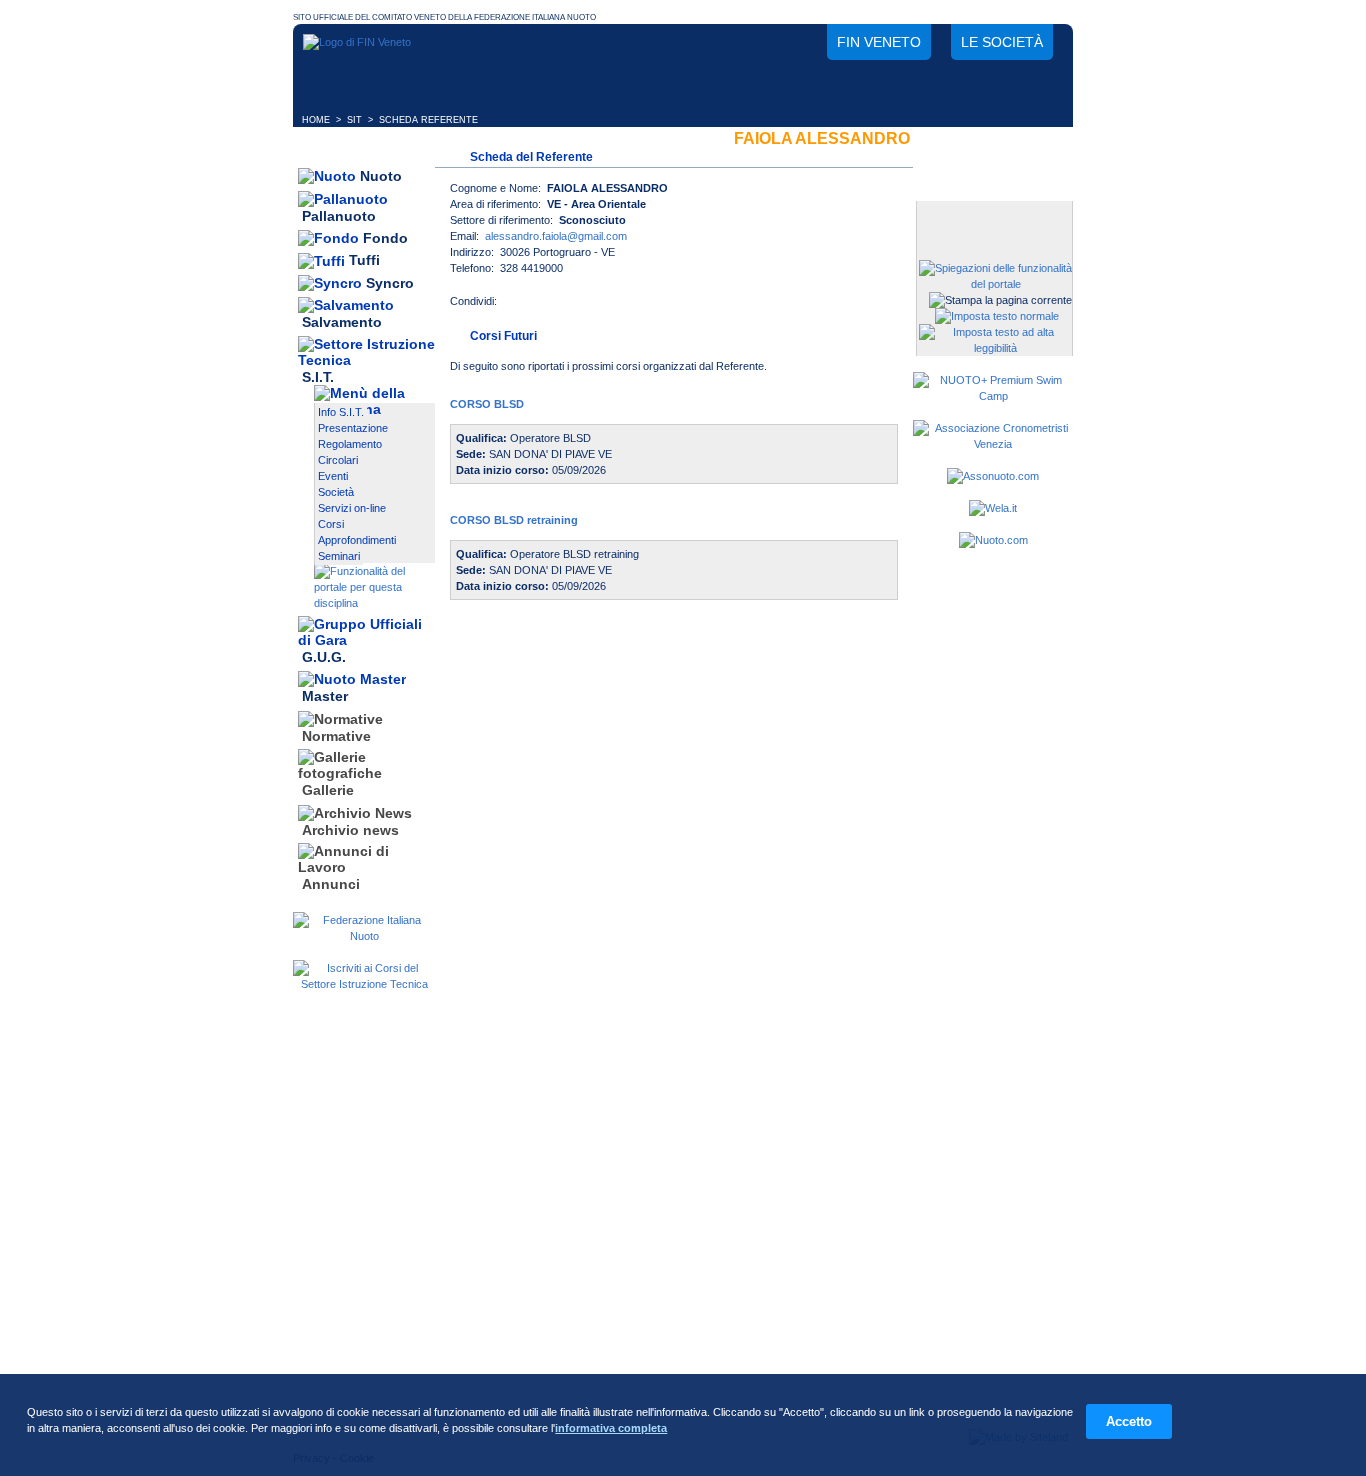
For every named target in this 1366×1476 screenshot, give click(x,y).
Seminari (339, 556)
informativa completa (611, 1428)
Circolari (338, 460)
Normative (336, 736)
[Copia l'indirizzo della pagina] (637, 307)
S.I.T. (318, 377)
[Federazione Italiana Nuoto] (364, 936)
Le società (1002, 42)
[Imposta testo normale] (997, 316)
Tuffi (364, 261)
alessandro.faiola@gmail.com (556, 236)
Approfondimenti (357, 540)
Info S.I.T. (341, 412)
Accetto (1129, 1421)
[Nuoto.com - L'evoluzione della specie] (993, 540)
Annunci (331, 884)
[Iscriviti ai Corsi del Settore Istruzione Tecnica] (364, 984)
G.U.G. (324, 657)
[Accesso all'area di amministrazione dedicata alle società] (993, 217)
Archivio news (350, 830)
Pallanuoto (339, 216)
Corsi (331, 524)
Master (325, 697)
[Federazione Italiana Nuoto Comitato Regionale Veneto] (357, 42)
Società (336, 492)
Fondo (385, 238)
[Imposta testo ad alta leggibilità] (995, 348)
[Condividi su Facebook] (517, 307)
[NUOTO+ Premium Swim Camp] (993, 396)
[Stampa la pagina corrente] (1000, 300)
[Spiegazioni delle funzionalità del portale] (995, 284)
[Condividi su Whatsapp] (597, 307)
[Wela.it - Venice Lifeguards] (993, 508)
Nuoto (381, 176)
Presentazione (353, 428)
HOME (316, 120)
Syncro (390, 283)
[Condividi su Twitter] (557, 307)
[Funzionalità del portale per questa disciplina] (374, 603)
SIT (354, 120)
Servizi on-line (352, 508)
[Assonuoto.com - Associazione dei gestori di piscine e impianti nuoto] (993, 476)
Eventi (333, 476)
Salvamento (342, 323)
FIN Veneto (879, 42)
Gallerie (328, 791)
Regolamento (350, 444)
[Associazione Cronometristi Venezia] (993, 444)
